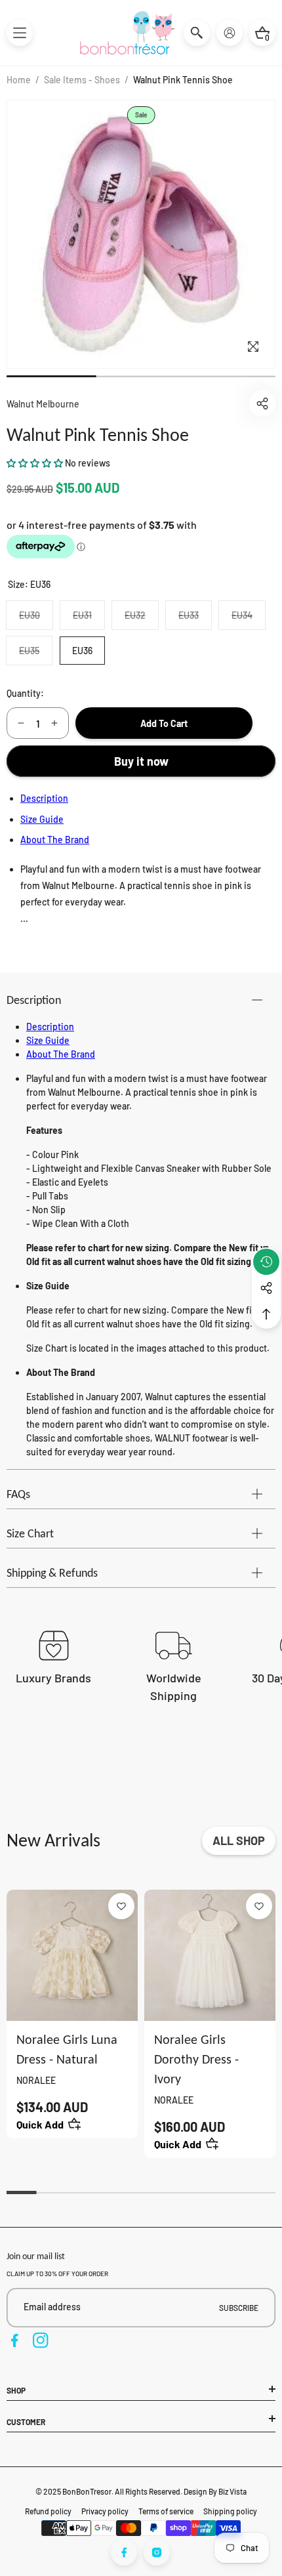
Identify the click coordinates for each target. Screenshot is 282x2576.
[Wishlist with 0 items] (121, 1906)
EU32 (141, 619)
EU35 (35, 654)
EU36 (82, 651)
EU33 (195, 619)
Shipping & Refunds (52, 1573)
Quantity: (25, 693)
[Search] (197, 33)
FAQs (18, 1494)
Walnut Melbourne (43, 404)
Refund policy (48, 2511)
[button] (20, 33)
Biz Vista (232, 2491)
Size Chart (30, 1533)
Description (44, 798)
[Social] (266, 1288)
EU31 (89, 619)
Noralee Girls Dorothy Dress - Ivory (196, 2059)
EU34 (248, 619)
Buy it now (141, 761)
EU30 (36, 619)
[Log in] (230, 33)
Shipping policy (230, 2511)
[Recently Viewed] (266, 1262)
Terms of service (166, 2511)
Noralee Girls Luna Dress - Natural (67, 2049)
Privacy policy (105, 2511)
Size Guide (42, 819)
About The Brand (55, 840)
